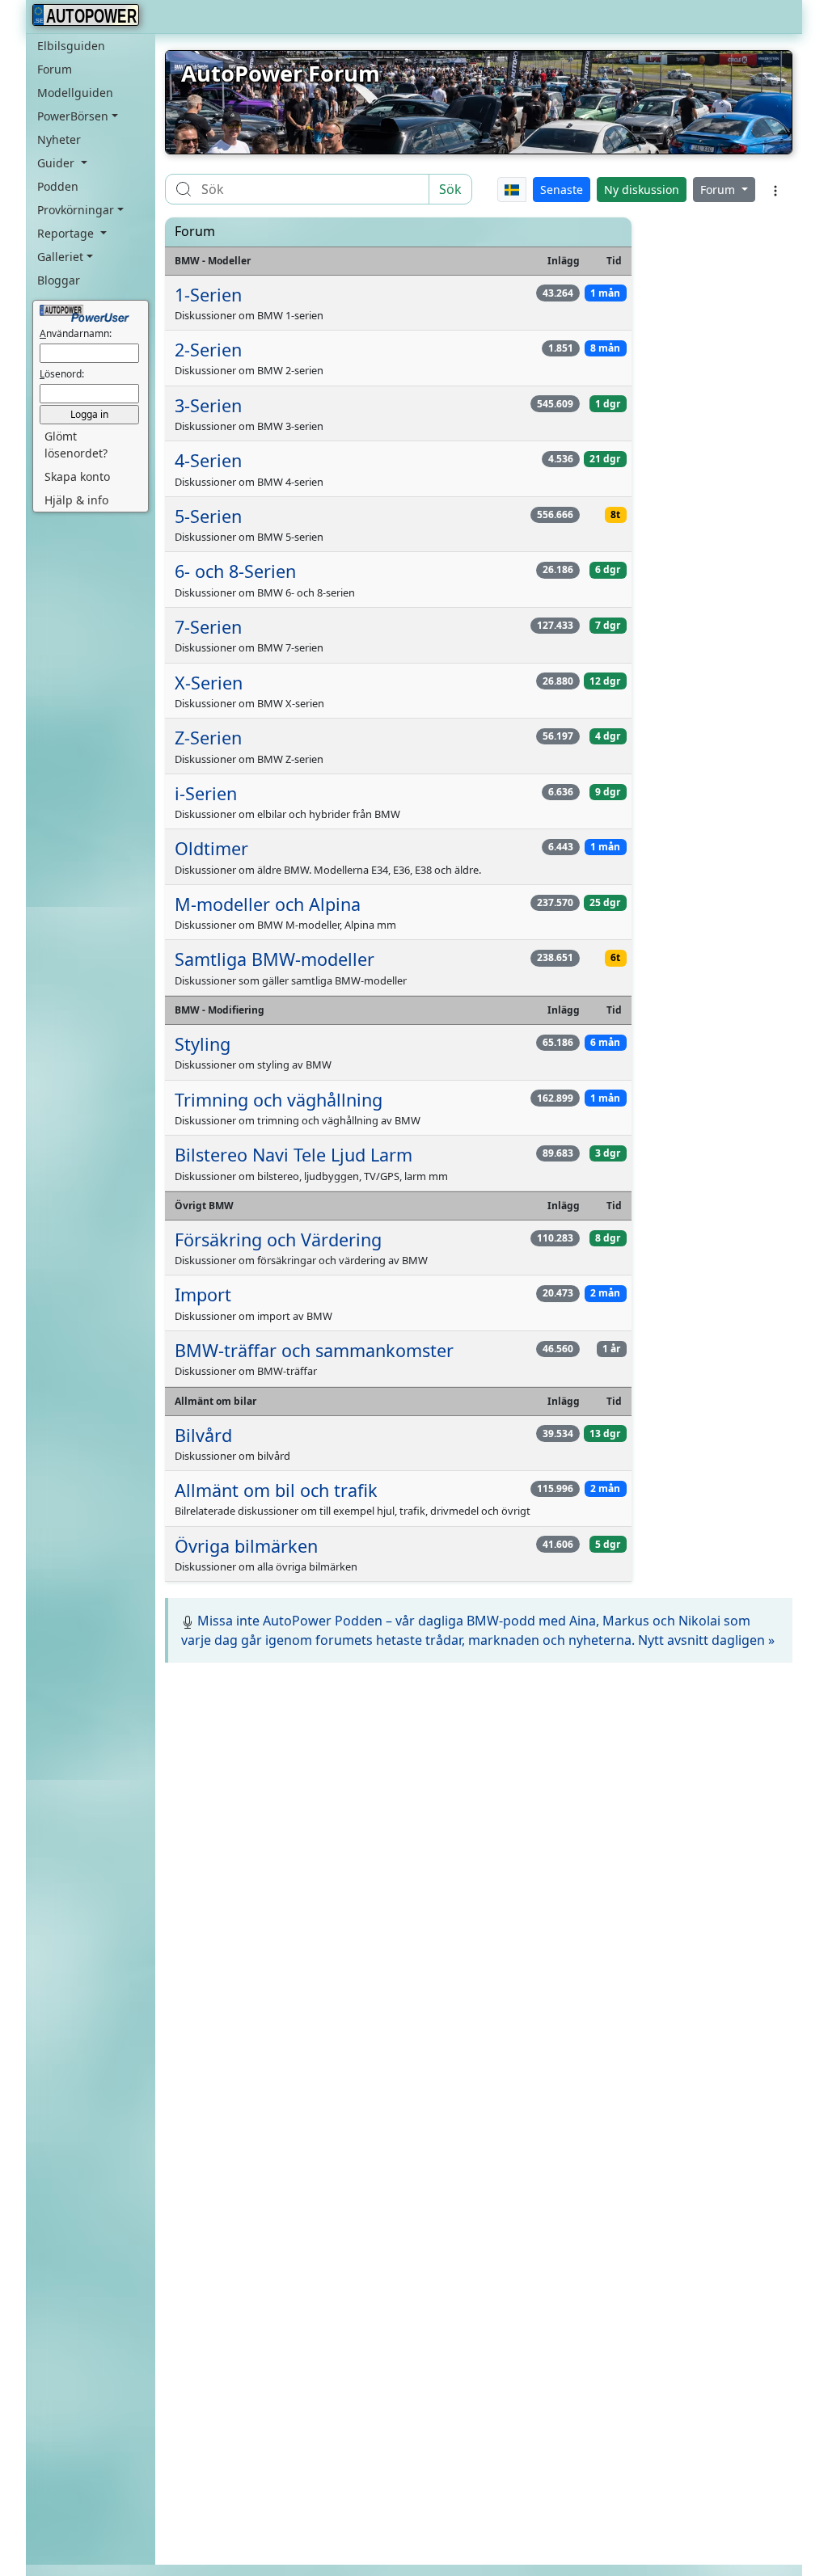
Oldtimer (211, 848)
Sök (450, 189)
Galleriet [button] (60, 257)
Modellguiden (75, 93)
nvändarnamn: (76, 333)
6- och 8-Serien (235, 571)
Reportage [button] (67, 233)
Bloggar (59, 280)
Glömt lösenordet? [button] (76, 445)
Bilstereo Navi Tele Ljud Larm (294, 1155)
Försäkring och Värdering (278, 1240)
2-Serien (208, 350)
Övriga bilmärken (246, 1546)
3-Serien (208, 405)
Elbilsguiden (71, 46)
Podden (58, 186)
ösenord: (62, 374)
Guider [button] (57, 163)
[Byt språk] (512, 190)
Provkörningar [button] (76, 210)
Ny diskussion (642, 190)
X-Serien (209, 683)
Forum (55, 69)
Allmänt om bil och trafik (276, 1490)
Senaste (562, 190)
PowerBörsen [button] (73, 116)
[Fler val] (775, 189)
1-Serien (208, 295)
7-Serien (208, 627)
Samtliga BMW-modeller (275, 959)
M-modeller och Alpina (268, 904)
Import (203, 1294)
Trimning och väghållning (279, 1100)
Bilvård (203, 1435)
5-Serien (208, 516)
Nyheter (59, 139)
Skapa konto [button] (77, 476)
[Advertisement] (479, 1792)
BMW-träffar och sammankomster (314, 1350)
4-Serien (208, 460)
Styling (203, 1044)
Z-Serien (208, 738)
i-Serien (206, 793)
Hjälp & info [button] (76, 500)
